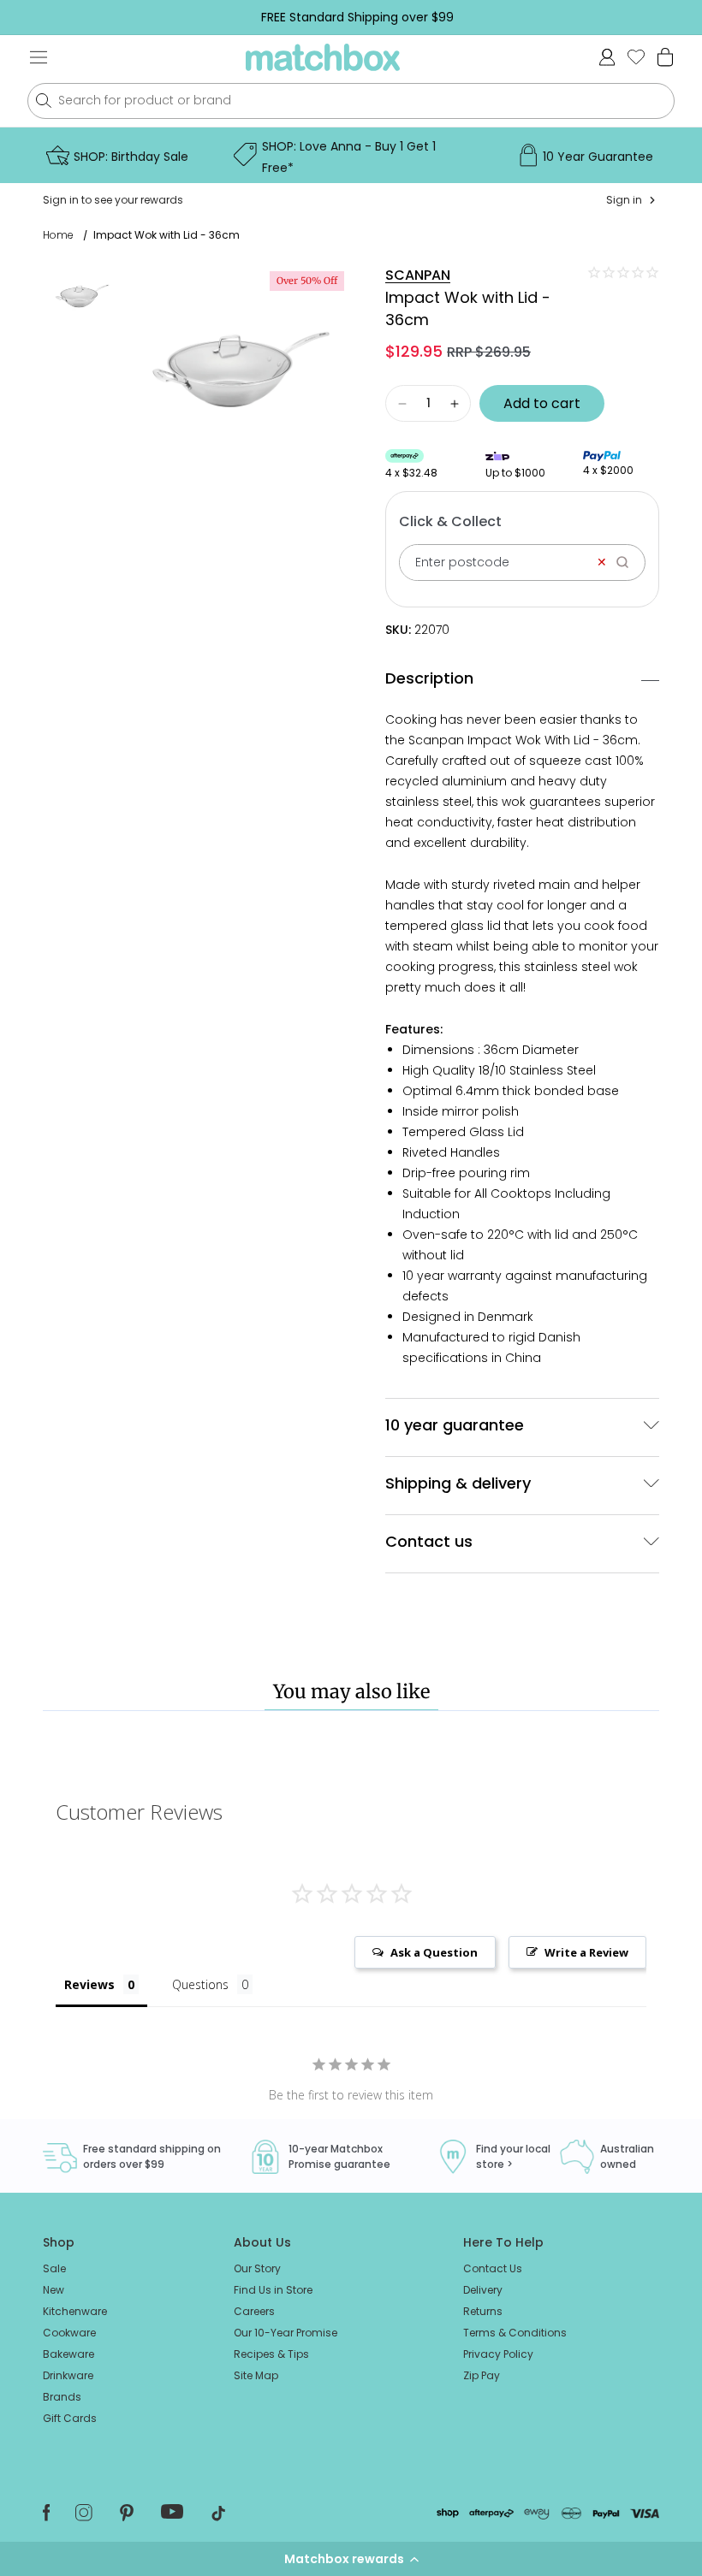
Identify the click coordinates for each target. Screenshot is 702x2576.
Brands (62, 2397)
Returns (483, 2311)
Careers (254, 2311)
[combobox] (351, 101)
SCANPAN (418, 275)
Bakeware (68, 2354)
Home (58, 235)
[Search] (628, 563)
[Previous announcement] (39, 17)
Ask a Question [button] (434, 1952)
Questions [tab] (200, 1984)
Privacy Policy (498, 2354)
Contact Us (493, 2268)
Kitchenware (75, 2311)
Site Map (256, 2375)
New (54, 2290)
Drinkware (68, 2375)
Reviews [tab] (89, 1984)
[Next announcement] (675, 17)
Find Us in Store (273, 2290)
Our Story (257, 2268)
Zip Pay (482, 2375)
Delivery (483, 2290)
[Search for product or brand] (43, 101)
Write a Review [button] (586, 1952)
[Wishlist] (636, 57)
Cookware (69, 2333)
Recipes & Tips (271, 2354)
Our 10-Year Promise (286, 2333)
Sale (54, 2268)
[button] (351, 2559)
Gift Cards (70, 2418)
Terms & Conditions (515, 2333)
